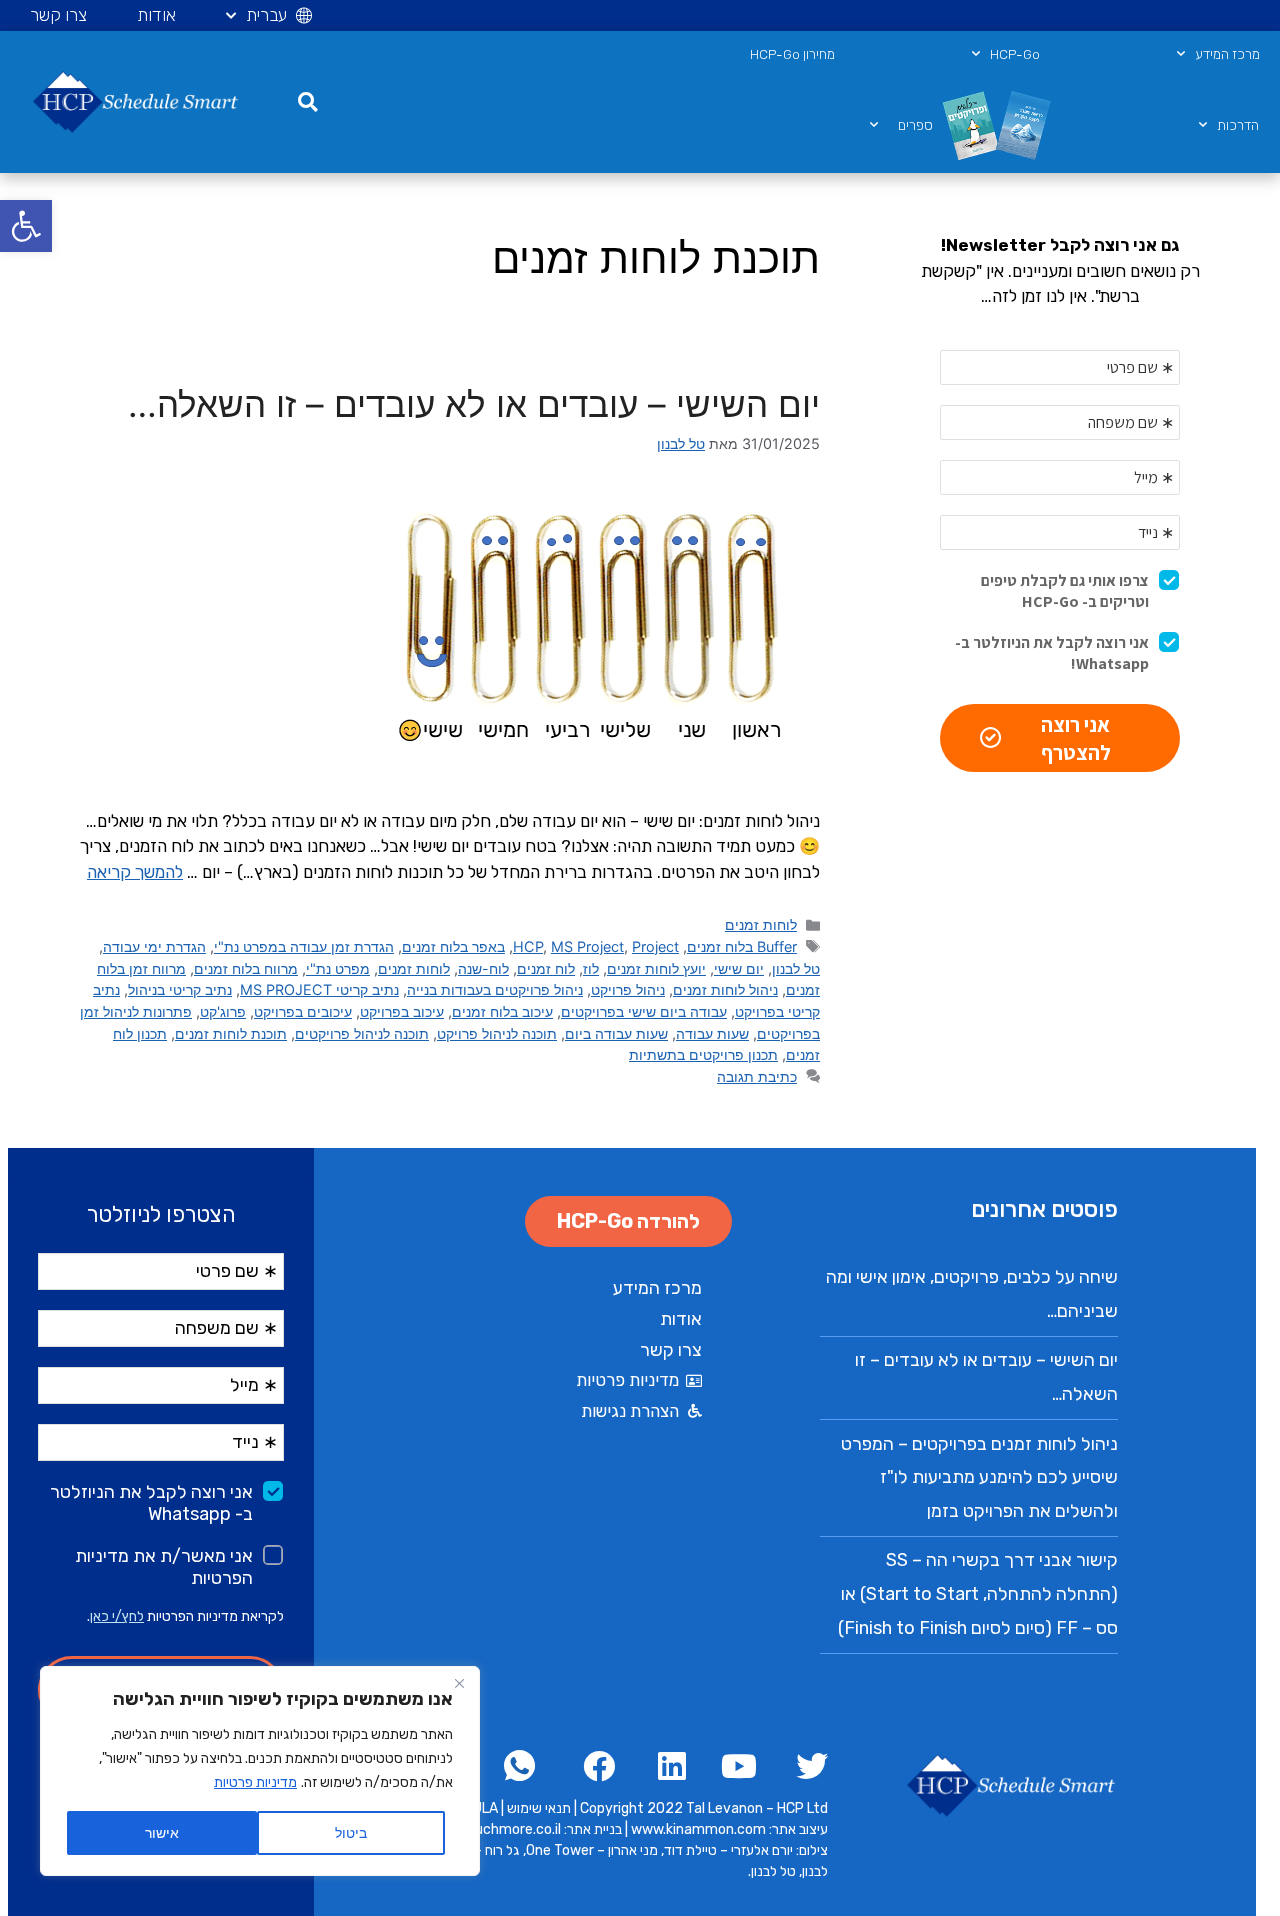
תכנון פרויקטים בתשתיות (703, 1054)
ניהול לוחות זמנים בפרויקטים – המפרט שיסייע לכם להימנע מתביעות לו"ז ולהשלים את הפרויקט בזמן (979, 1477)
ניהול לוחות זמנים (725, 989)
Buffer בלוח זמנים (742, 946)
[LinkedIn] (663, 1766)
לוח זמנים (546, 968)
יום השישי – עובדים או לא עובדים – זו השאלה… (474, 404)
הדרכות (1238, 125)
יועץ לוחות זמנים (656, 968)
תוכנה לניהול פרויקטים (362, 1033)
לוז (591, 968)
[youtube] (734, 1766)
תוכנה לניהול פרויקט (497, 1033)
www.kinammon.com (700, 1829)
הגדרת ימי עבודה (154, 946)
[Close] (459, 1683)
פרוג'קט (223, 1011)
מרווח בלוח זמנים (246, 968)
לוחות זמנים (761, 924)
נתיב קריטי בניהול (180, 989)
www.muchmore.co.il (494, 1829)
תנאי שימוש (539, 1808)
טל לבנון (796, 968)
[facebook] (805, 1766)
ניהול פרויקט (628, 989)
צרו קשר (58, 15)
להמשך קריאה (135, 872)
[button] (26, 226)
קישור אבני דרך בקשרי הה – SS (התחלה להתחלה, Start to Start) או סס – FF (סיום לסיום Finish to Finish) (978, 1593)
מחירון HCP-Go (792, 54)
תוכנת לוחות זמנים (231, 1033)
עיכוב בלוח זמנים (502, 1011)
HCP (528, 946)
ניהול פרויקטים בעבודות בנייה (495, 989)
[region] (260, 1771)
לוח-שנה (483, 968)
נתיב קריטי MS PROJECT (319, 989)
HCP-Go (1015, 54)
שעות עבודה (712, 1033)
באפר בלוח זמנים (453, 946)
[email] (521, 1766)
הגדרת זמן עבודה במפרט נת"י (304, 946)
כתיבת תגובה (757, 1076)
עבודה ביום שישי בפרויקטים (644, 1011)
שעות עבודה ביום (616, 1033)
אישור (162, 1832)
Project (655, 946)
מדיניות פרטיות (255, 1782)
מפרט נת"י (338, 968)
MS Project (587, 946)
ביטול (351, 1832)
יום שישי (739, 968)
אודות (156, 15)
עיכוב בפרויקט (402, 1011)
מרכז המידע (1227, 54)
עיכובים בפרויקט (303, 1011)
